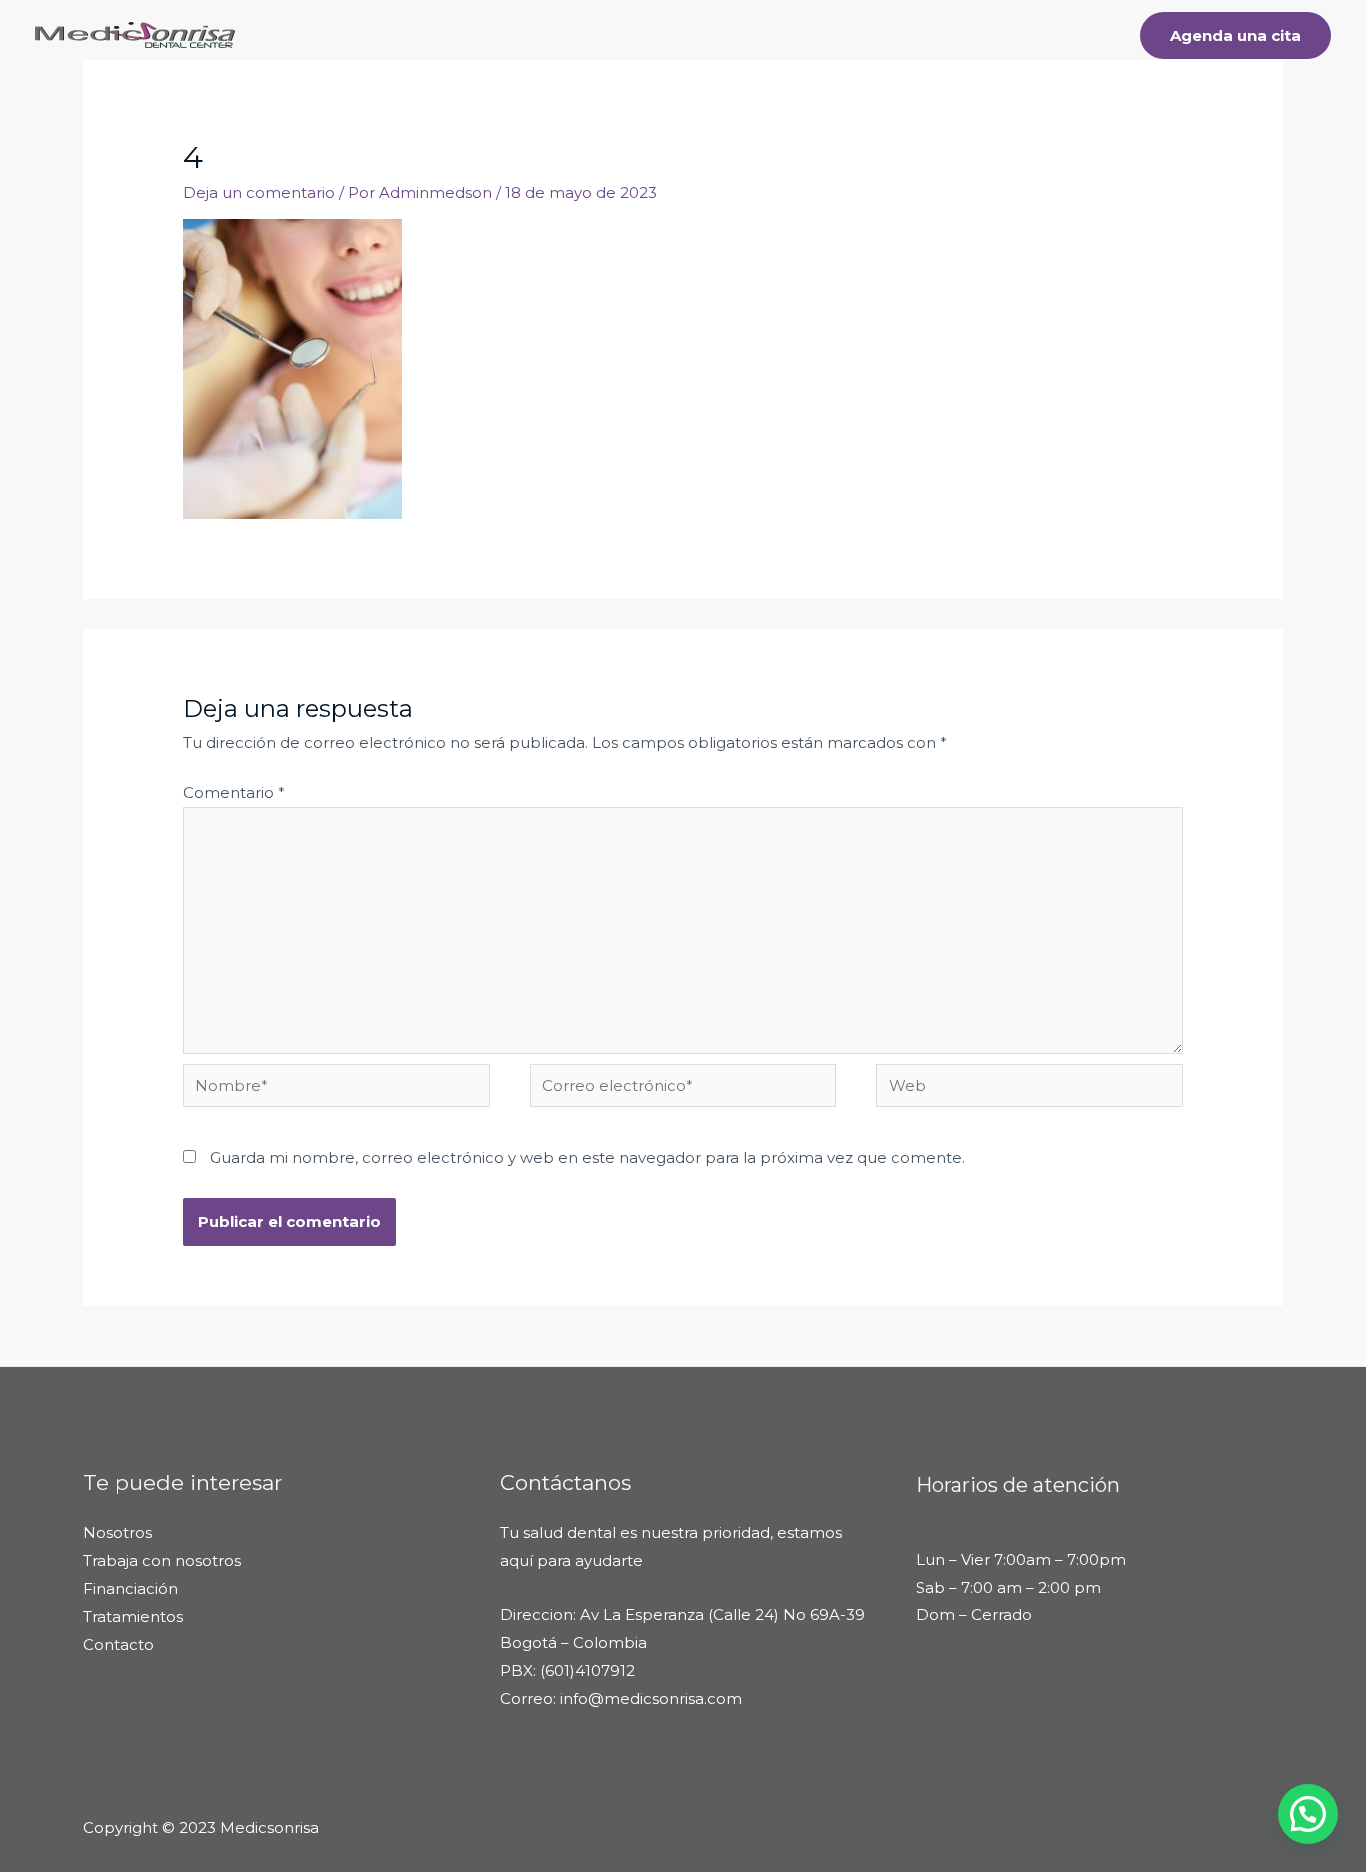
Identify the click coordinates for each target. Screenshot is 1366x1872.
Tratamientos (711, 34)
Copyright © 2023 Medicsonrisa (201, 1827)
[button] (1308, 1814)
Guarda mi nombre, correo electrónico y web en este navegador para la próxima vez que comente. (587, 1157)
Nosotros (844, 34)
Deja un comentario (259, 192)
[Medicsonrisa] (135, 33)
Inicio (611, 34)
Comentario (234, 792)
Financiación (956, 34)
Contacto (1069, 34)
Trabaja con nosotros (162, 1560)
